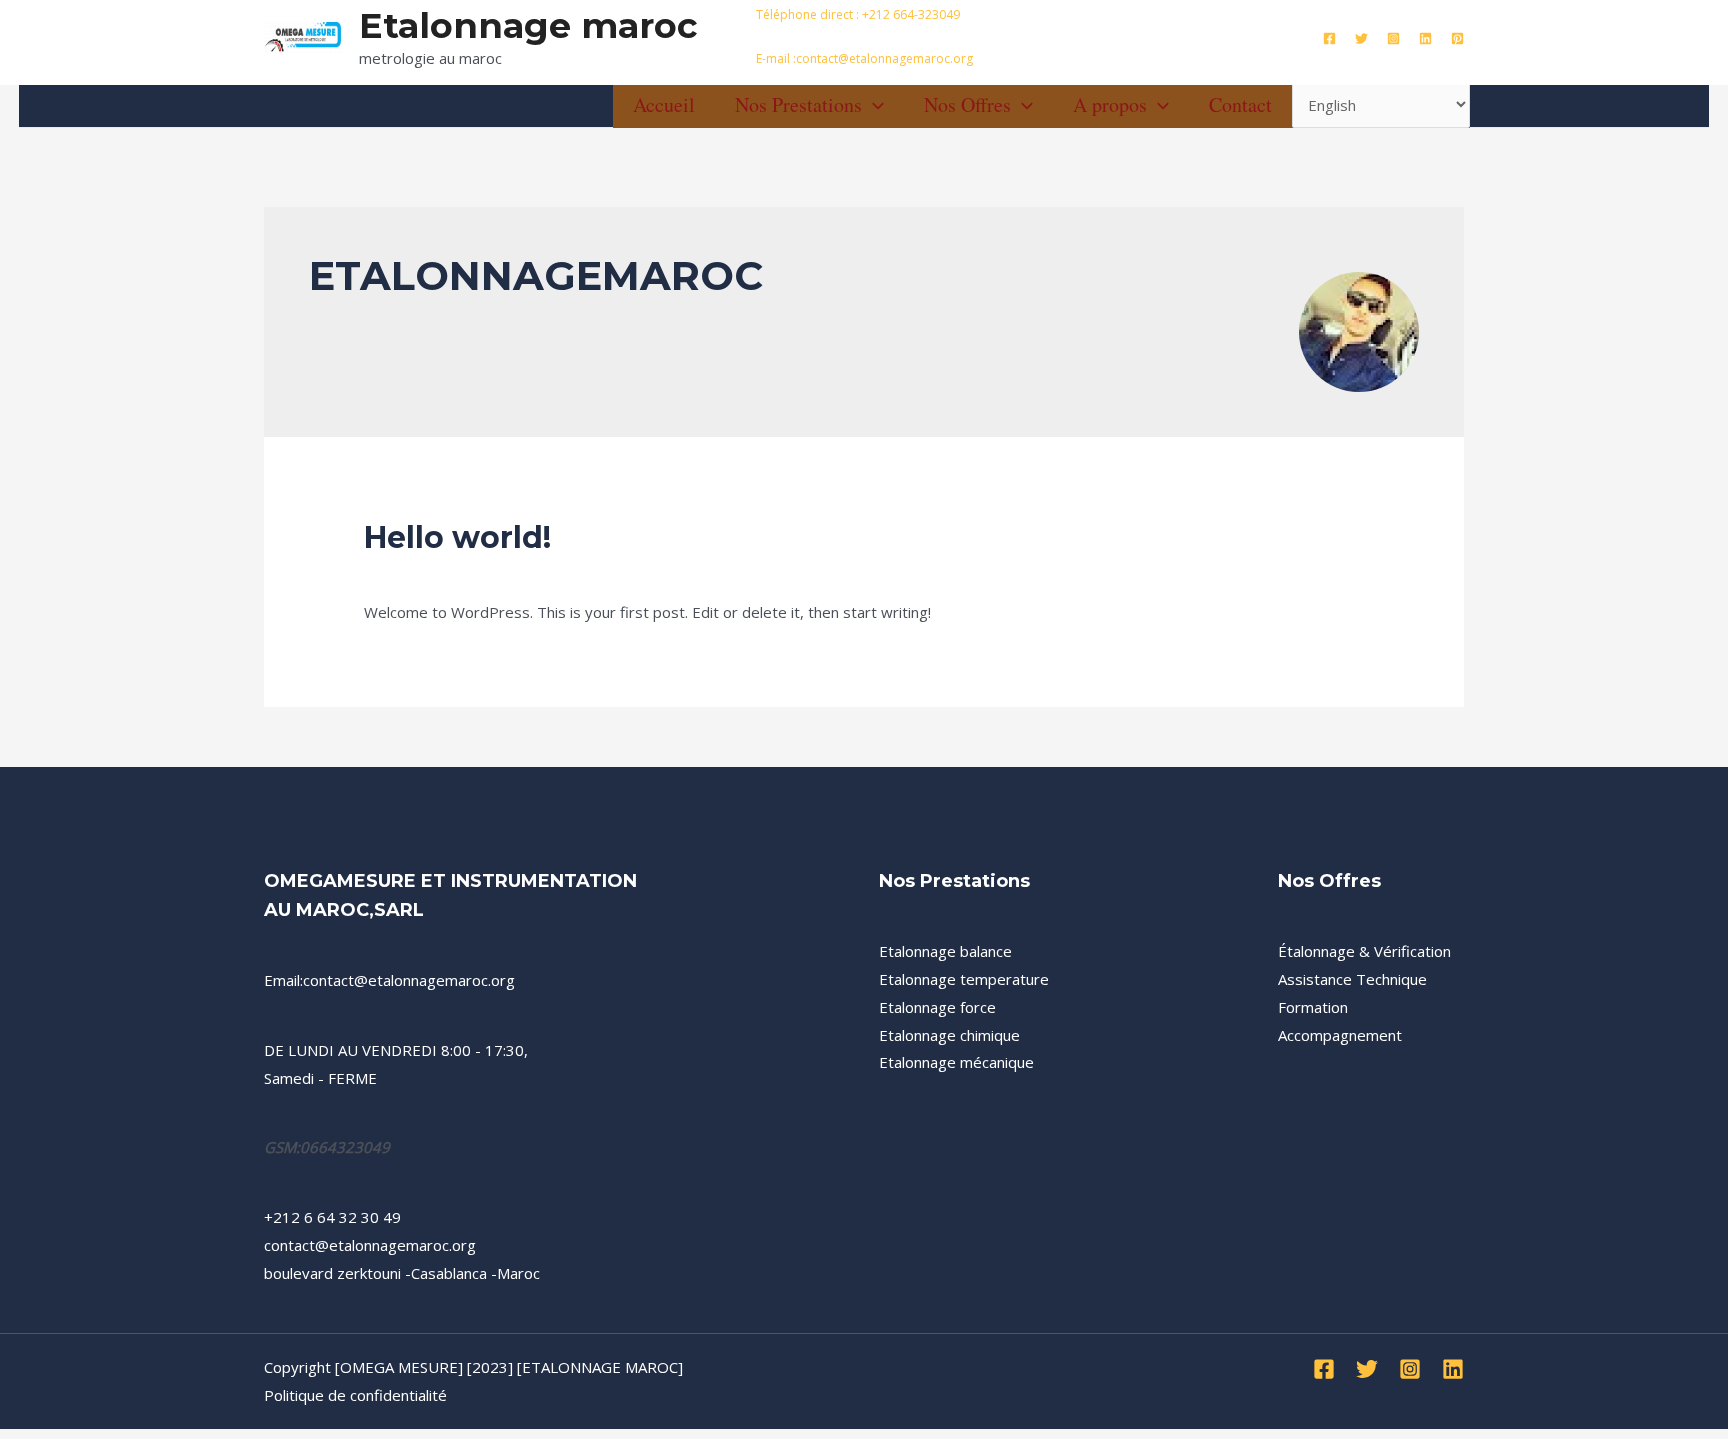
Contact (1240, 104)
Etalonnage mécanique (956, 1062)
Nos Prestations (798, 104)
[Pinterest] (1457, 38)
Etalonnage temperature (964, 979)
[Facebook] (1329, 38)
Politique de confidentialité (355, 1395)
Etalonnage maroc (528, 25)
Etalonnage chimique (949, 1035)
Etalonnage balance (945, 951)
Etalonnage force (937, 1007)
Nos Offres (967, 104)
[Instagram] (1393, 38)
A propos (1110, 104)
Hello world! (457, 537)
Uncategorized (533, 573)
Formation (1313, 1007)
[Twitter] (1361, 38)
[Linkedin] (1425, 38)
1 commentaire (416, 573)
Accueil (664, 104)
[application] (873, 105)
